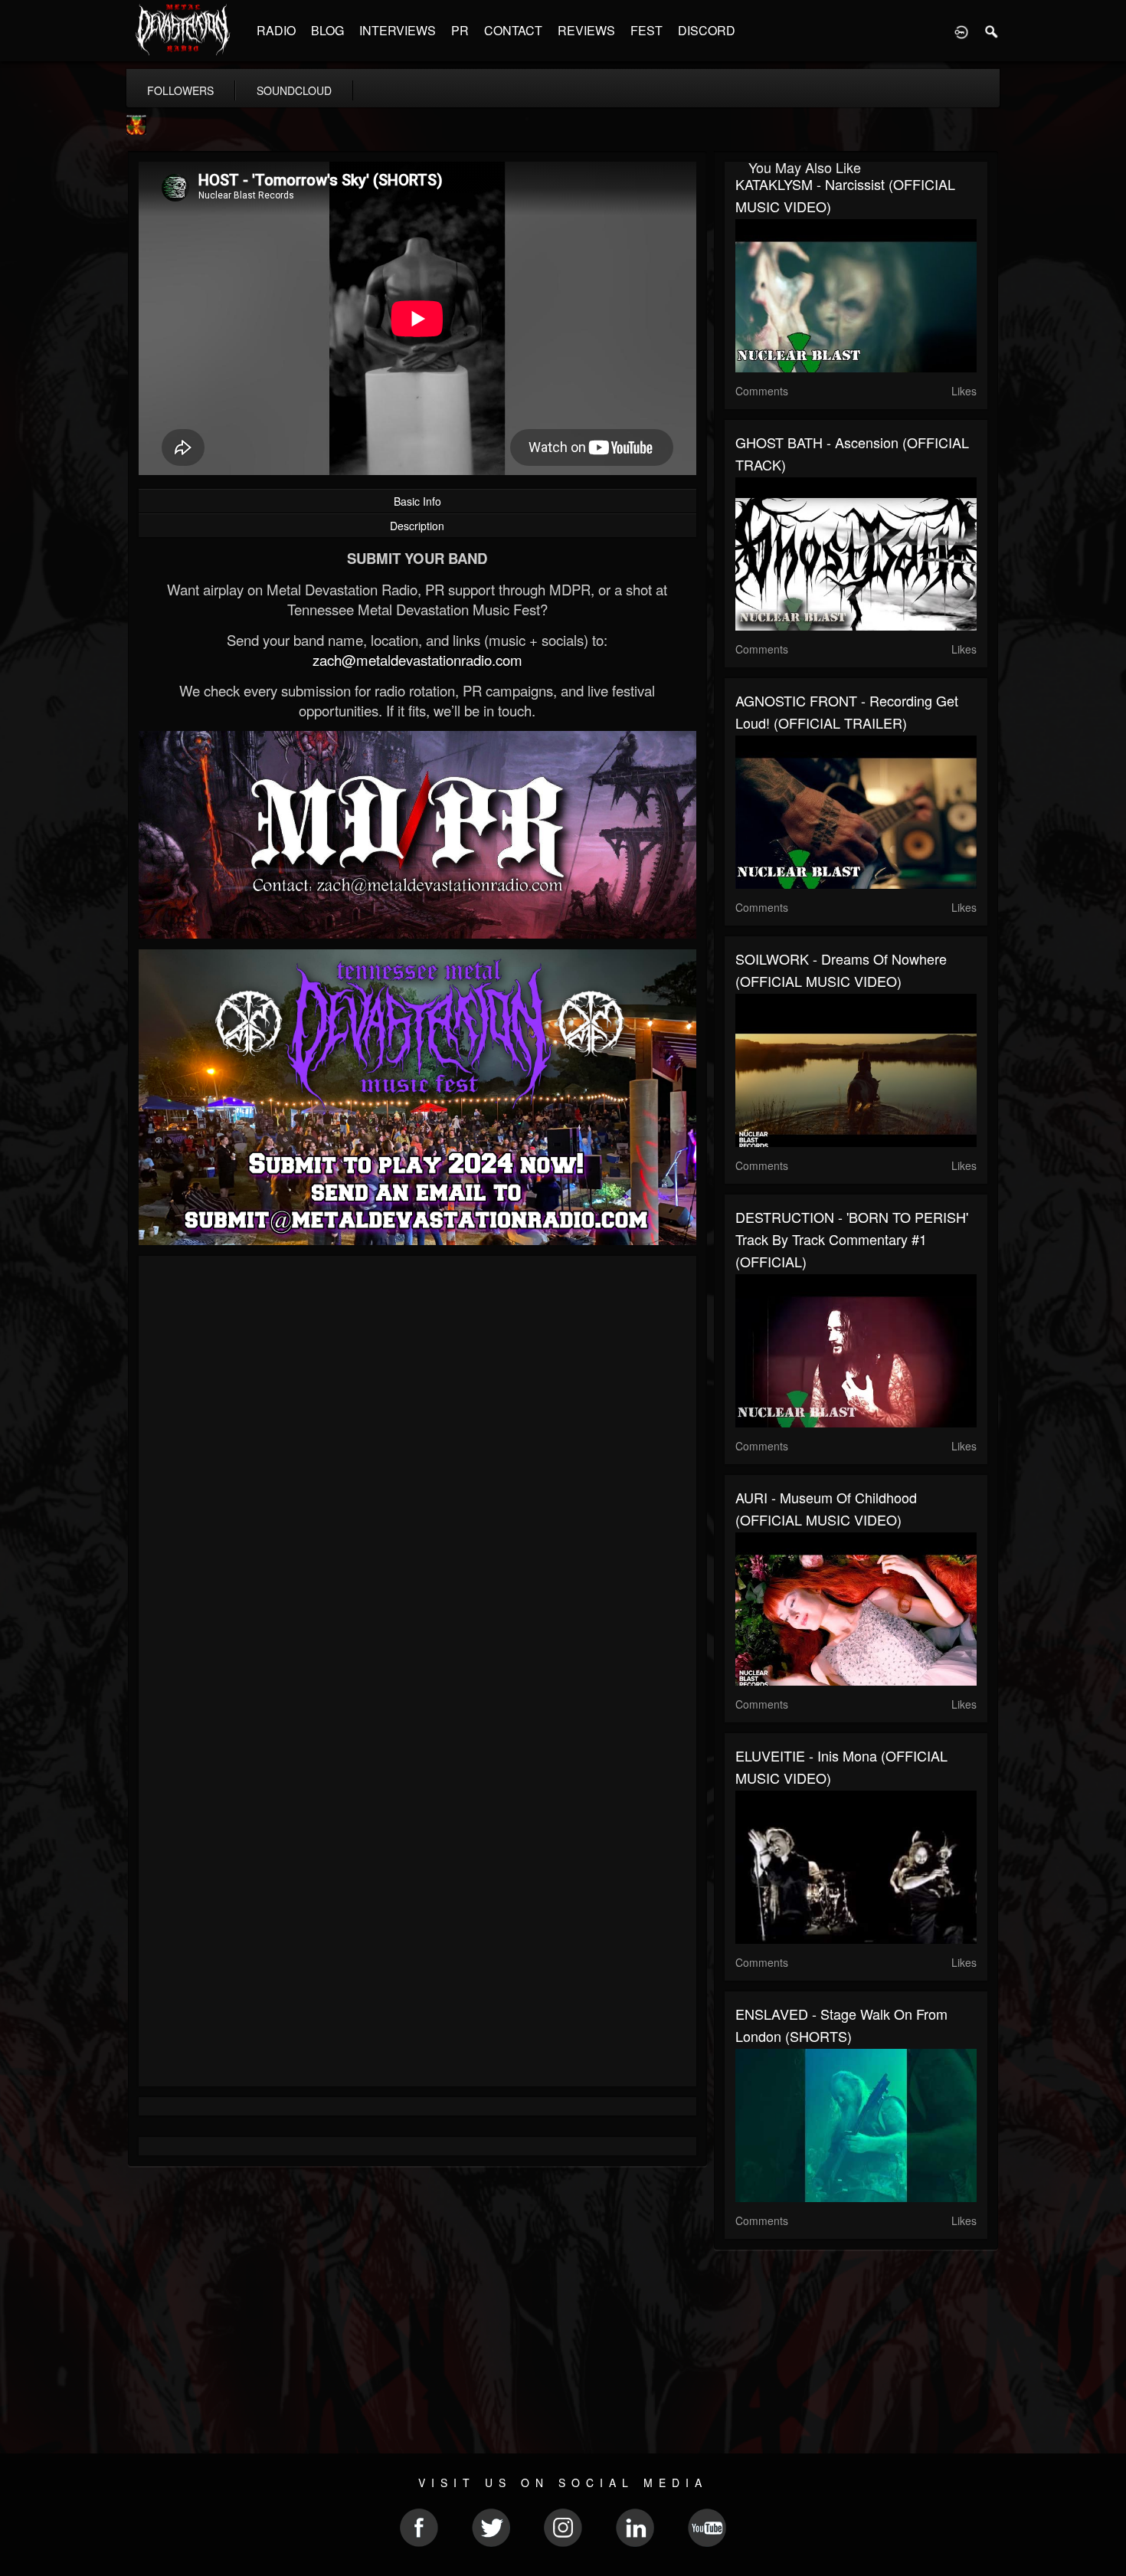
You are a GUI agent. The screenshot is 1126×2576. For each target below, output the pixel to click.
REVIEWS (586, 30)
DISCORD (707, 30)
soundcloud (294, 90)
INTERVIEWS (398, 30)
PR (460, 30)
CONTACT (513, 30)
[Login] (961, 31)
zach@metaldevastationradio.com (417, 660)
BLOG (327, 30)
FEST (646, 30)
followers (180, 90)
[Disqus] (417, 1472)
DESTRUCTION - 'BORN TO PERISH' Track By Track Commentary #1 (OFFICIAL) (852, 1239)
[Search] (992, 31)
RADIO (276, 30)
